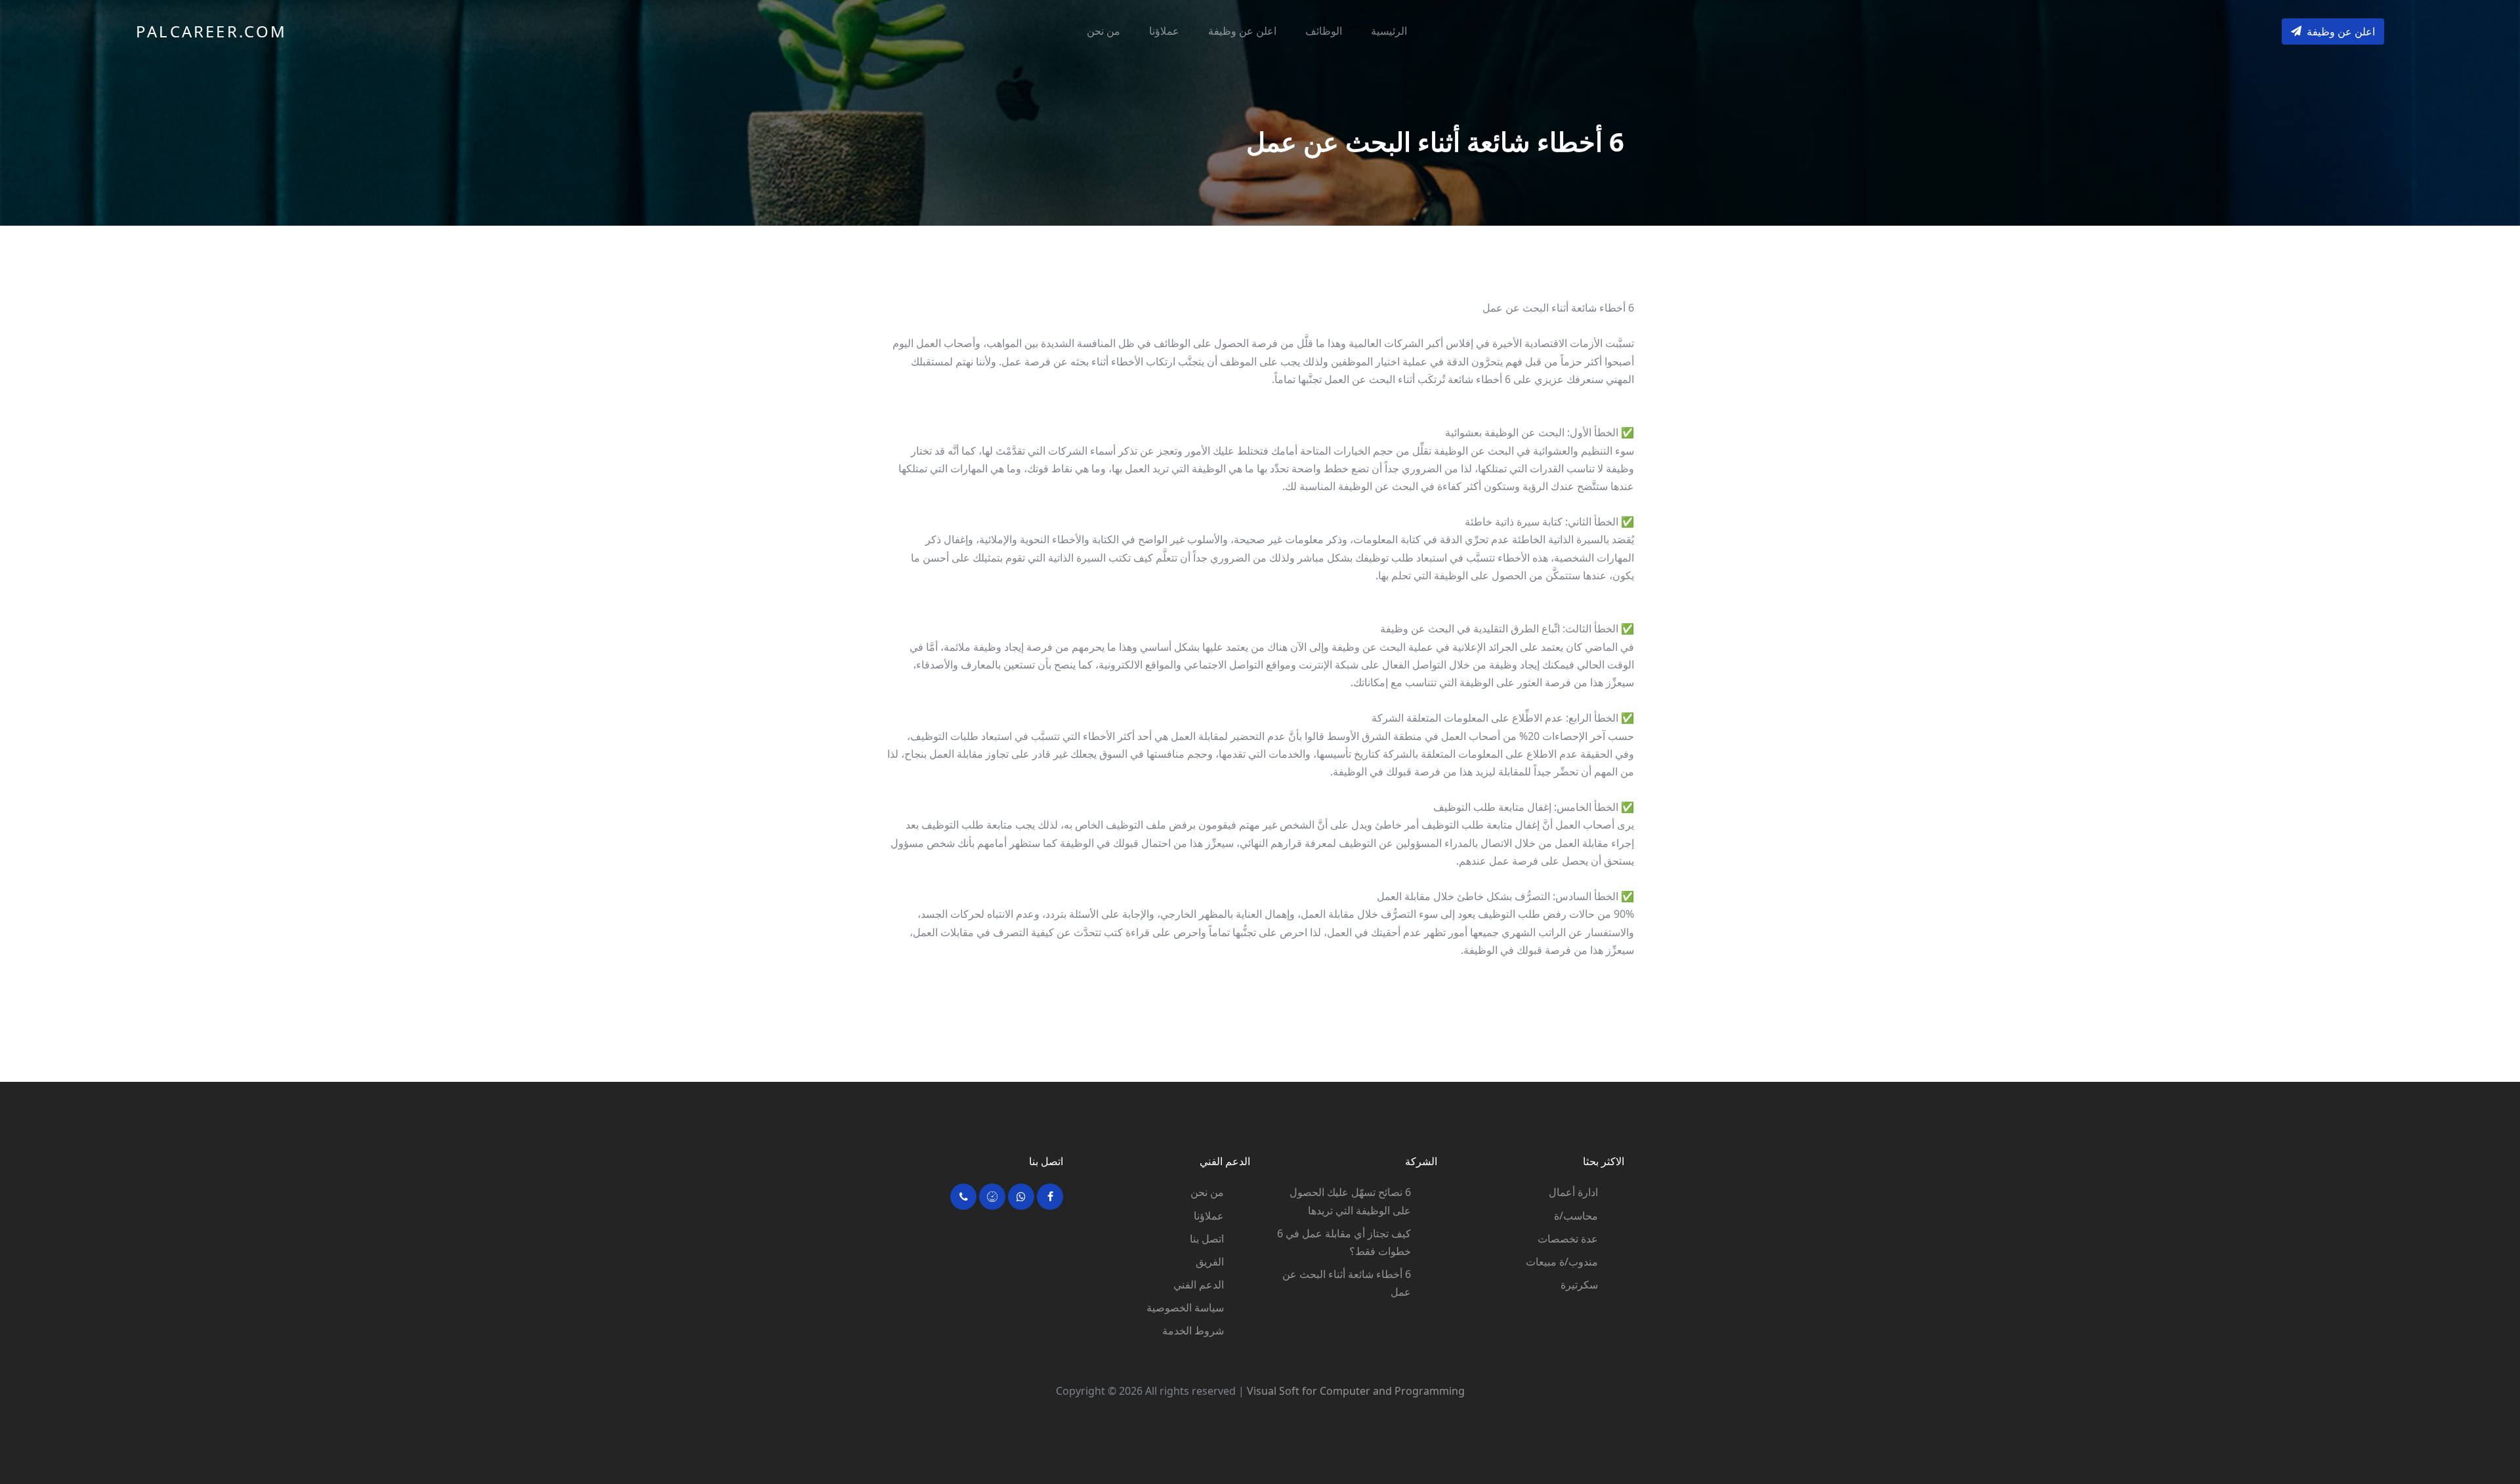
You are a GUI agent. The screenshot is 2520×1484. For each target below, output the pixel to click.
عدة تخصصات (1568, 1239)
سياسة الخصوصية (1185, 1308)
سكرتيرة (1579, 1285)
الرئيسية (1389, 31)
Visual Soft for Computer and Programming (1356, 1391)
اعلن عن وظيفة (1242, 31)
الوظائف (1324, 31)
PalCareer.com (212, 31)
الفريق (1210, 1262)
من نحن (1103, 31)
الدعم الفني (1199, 1285)
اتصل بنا (1207, 1239)
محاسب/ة (1576, 1216)
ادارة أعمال (1573, 1192)
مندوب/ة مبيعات (1562, 1262)
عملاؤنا (1164, 31)
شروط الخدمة (1193, 1330)
